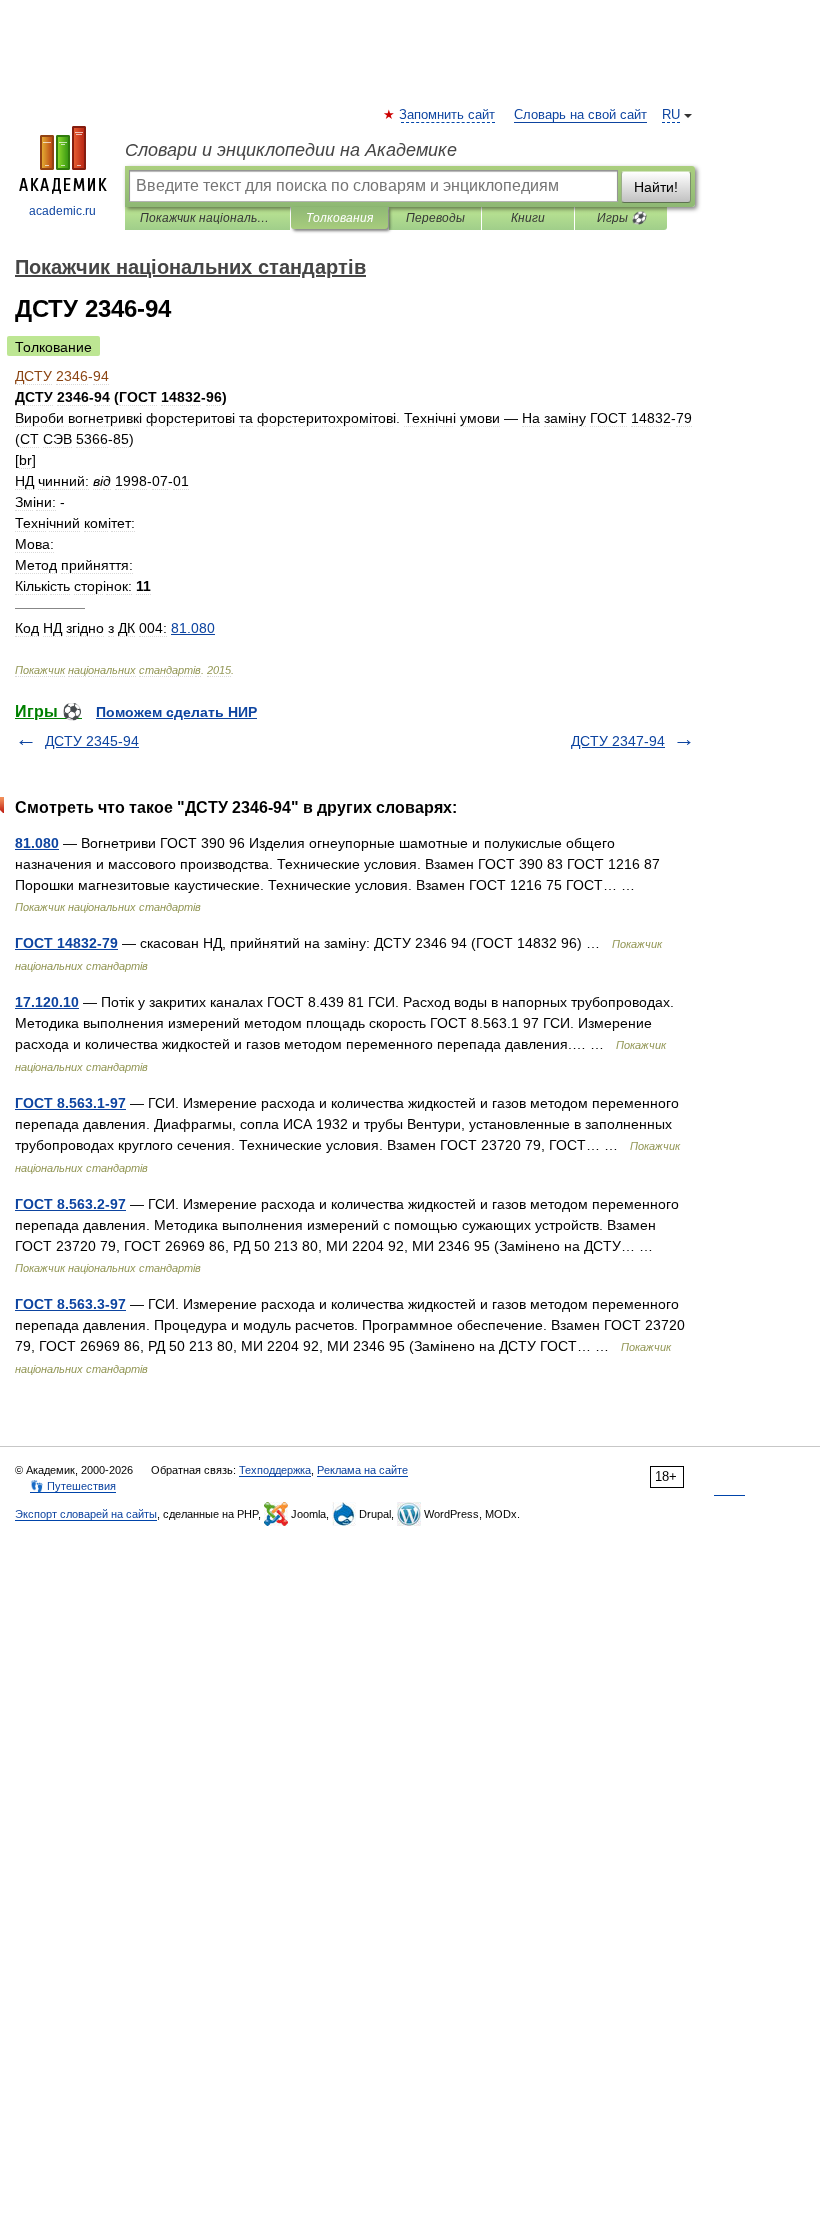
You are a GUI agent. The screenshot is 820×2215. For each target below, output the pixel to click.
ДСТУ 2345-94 (92, 741)
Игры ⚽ (621, 218)
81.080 (37, 843)
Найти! (656, 187)
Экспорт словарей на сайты (86, 1514)
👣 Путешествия (73, 1486)
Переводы (435, 218)
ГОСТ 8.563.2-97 (70, 1204)
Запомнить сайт (448, 115)
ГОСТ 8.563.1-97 (70, 1103)
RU (671, 115)
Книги (528, 218)
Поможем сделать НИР (176, 712)
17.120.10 (47, 1002)
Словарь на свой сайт (580, 115)
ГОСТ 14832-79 (66, 943)
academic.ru (62, 211)
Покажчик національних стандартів (207, 218)
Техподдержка (275, 1470)
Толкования (339, 218)
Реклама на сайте (362, 1470)
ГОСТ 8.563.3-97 (70, 1304)
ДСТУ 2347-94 (618, 741)
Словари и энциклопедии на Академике (291, 150)
